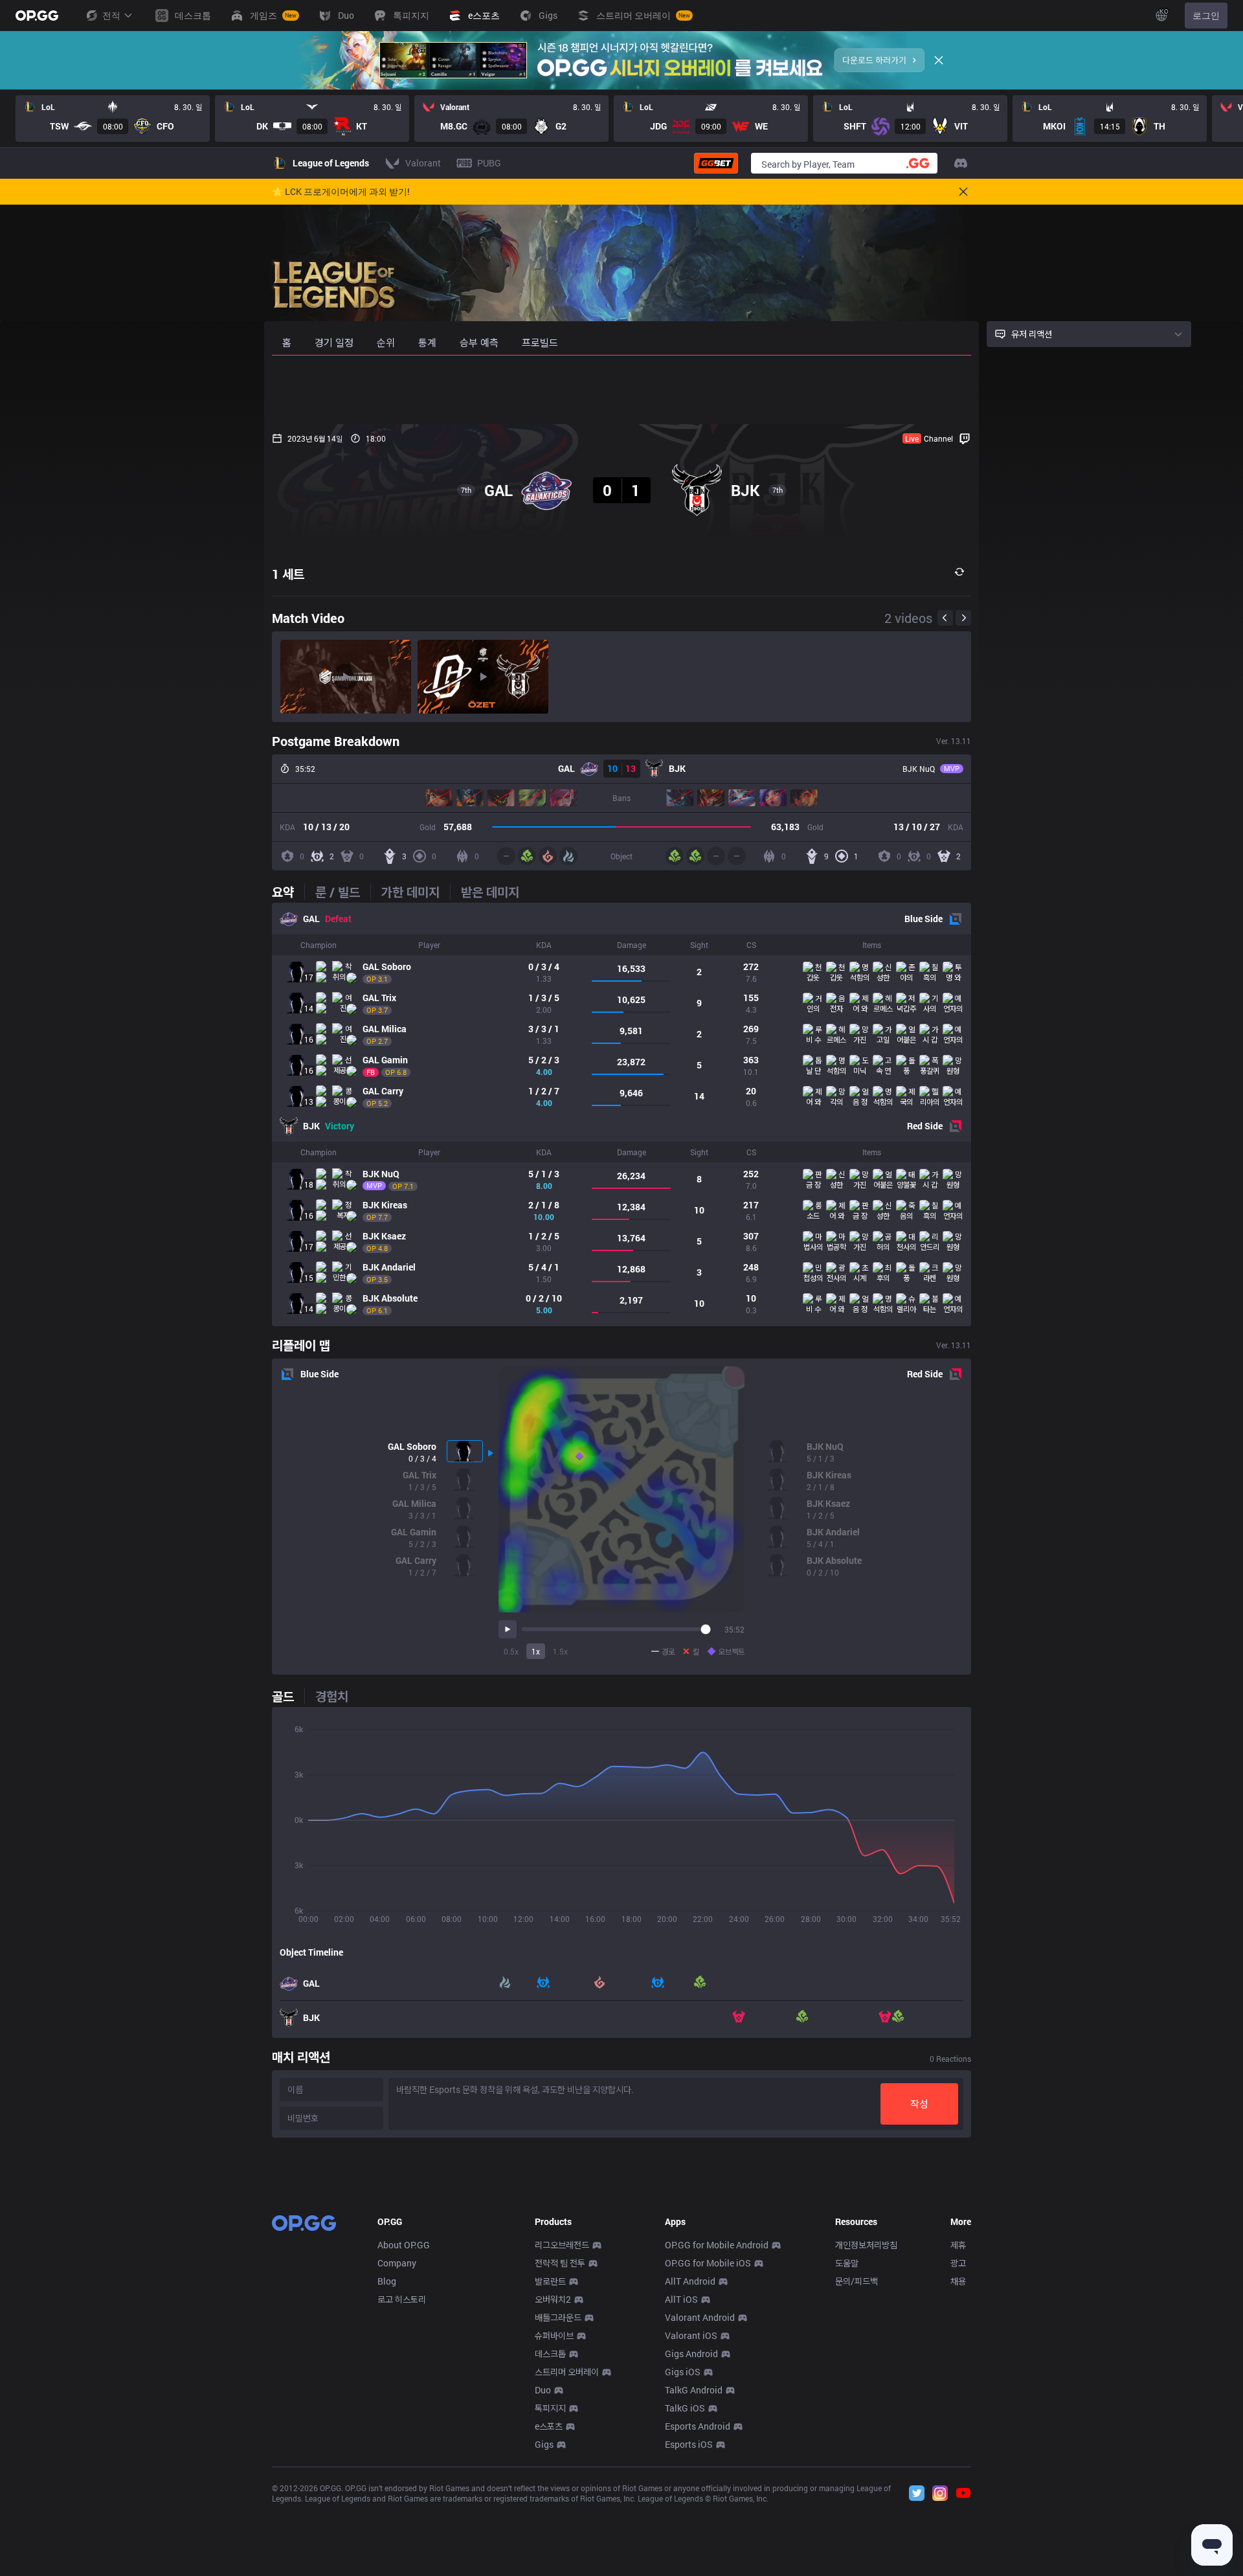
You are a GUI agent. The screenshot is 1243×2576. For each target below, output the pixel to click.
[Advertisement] (621, 390)
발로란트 (550, 2281)
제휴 (958, 2245)
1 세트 (288, 574)
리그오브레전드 (562, 2245)
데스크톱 (550, 2354)
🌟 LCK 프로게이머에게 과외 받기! (341, 192)
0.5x (511, 1651)
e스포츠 (549, 2426)
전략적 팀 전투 (560, 2263)
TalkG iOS (685, 2408)
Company (397, 2263)
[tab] (288, 892)
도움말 (847, 2263)
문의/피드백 (857, 2281)
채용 (958, 2281)
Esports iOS (689, 2444)
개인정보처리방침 (866, 2245)
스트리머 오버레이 (567, 2372)
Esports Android (698, 2426)
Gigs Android (691, 2354)
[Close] (939, 60)
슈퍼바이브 (554, 2335)
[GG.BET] (716, 163)
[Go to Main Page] (37, 16)
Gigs (544, 2444)
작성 (919, 2104)
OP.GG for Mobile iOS (708, 2263)
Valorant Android (700, 2317)
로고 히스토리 (402, 2299)
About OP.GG (404, 2245)
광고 (958, 2263)
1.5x (560, 1651)
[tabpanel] (621, 1114)
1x (536, 1651)
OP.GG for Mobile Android (717, 2245)
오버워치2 (553, 2299)
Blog (387, 2281)
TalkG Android (694, 2390)
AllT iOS (681, 2299)
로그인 (1206, 15)
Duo (543, 2390)
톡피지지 (550, 2408)
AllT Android (690, 2281)
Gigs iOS (683, 2372)
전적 (111, 15)
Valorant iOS (691, 2335)
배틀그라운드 (558, 2317)
